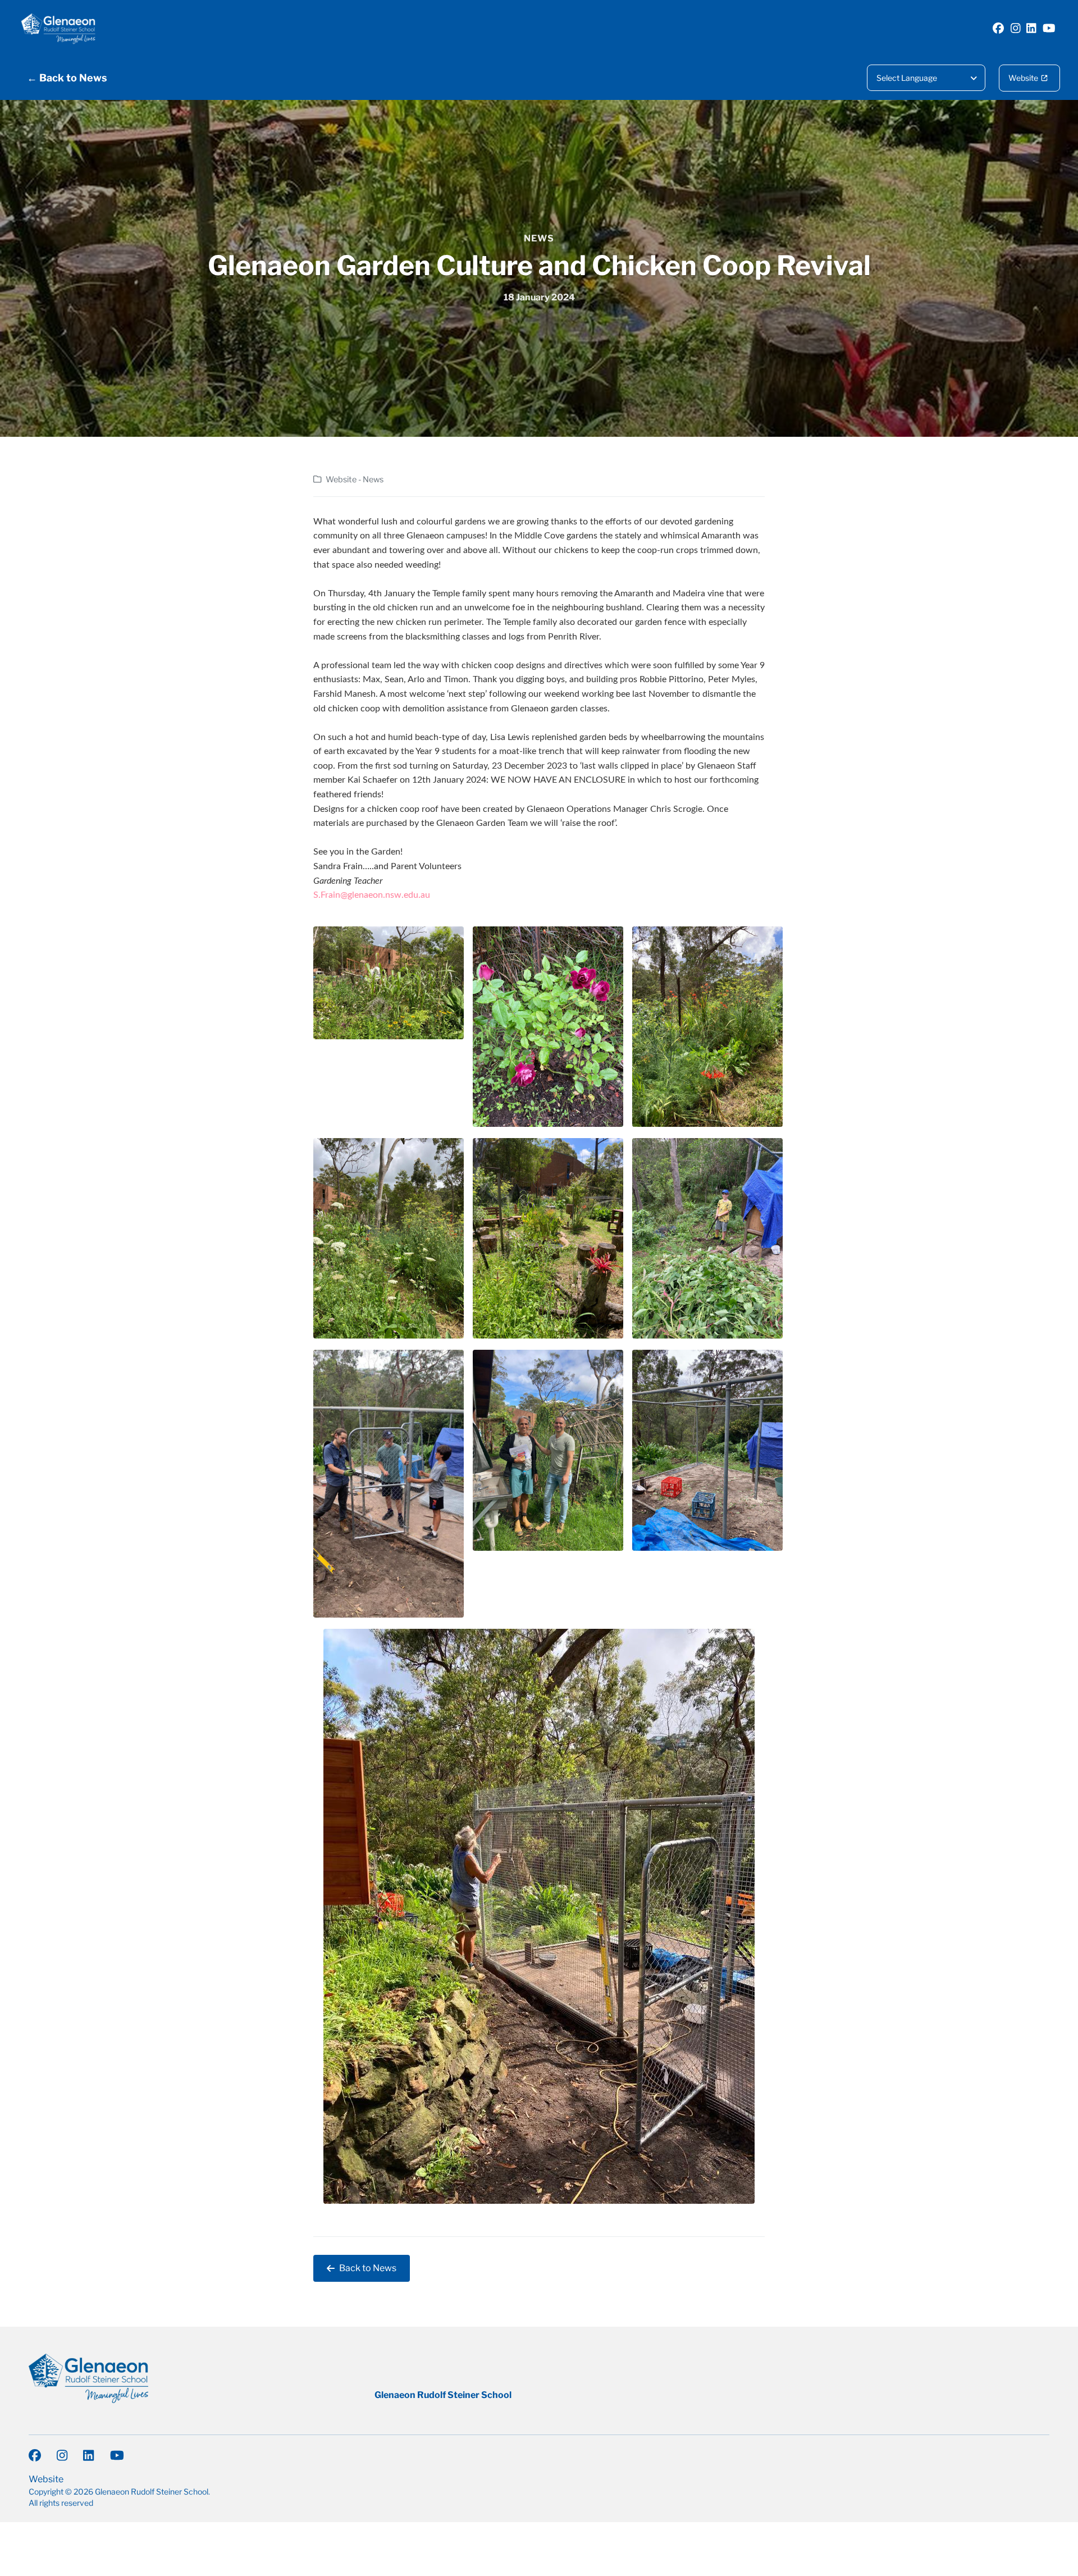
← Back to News (67, 78)
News (539, 238)
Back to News (368, 2268)
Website (1023, 78)
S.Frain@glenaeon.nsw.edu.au (372, 895)
